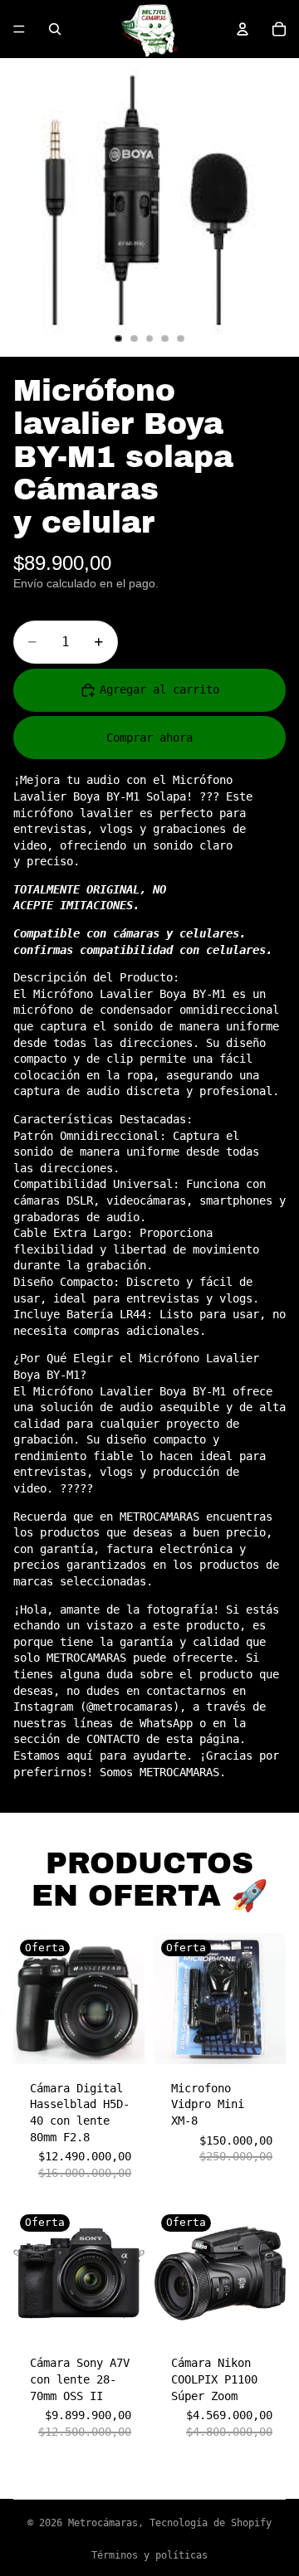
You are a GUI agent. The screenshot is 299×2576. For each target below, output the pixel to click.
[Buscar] (55, 29)
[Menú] (19, 29)
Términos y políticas (149, 2555)
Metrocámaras (103, 2523)
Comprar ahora (149, 738)
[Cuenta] (243, 29)
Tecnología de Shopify (211, 2523)
